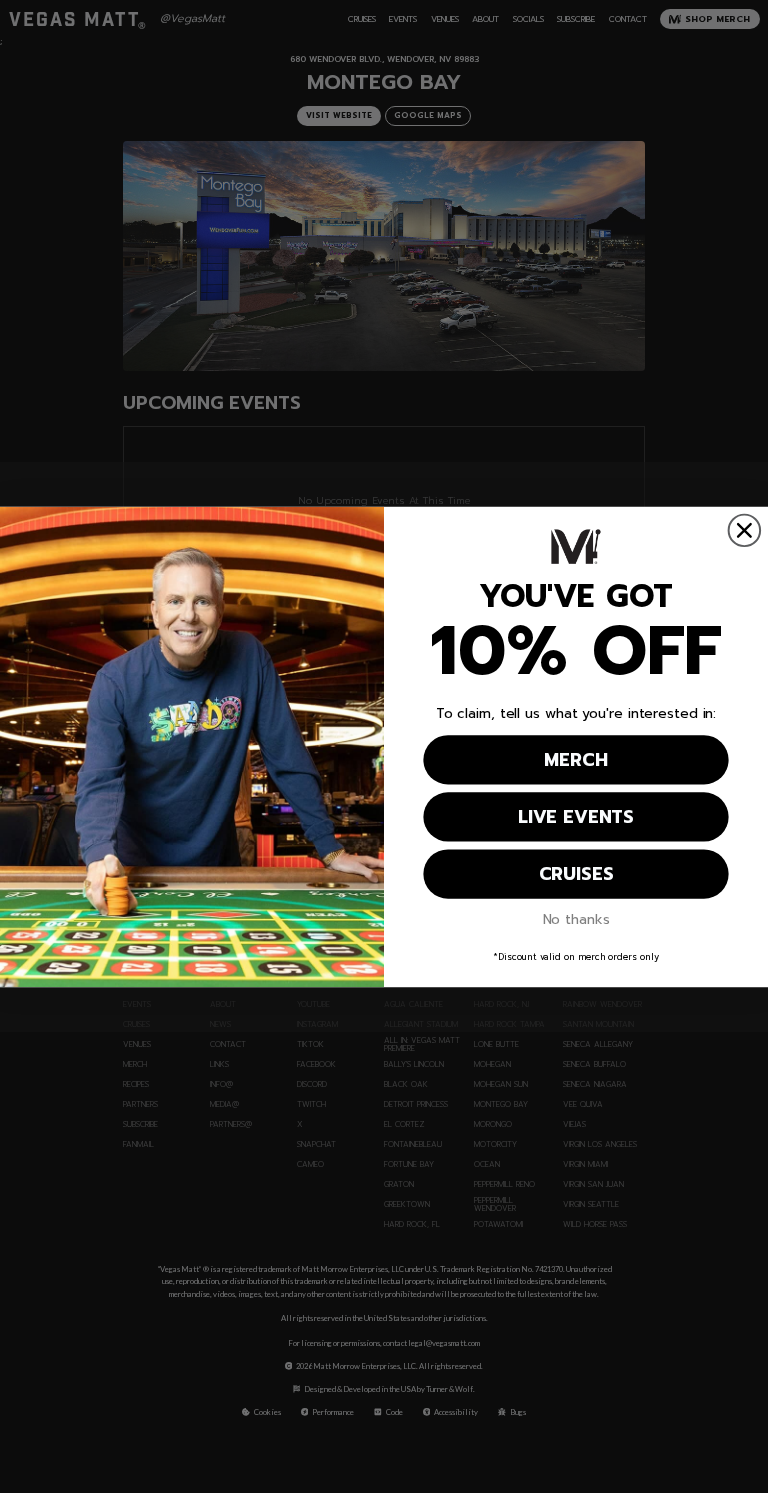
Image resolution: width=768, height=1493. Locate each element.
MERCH (575, 760)
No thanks (576, 919)
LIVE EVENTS (576, 817)
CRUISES (576, 874)
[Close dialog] (745, 530)
